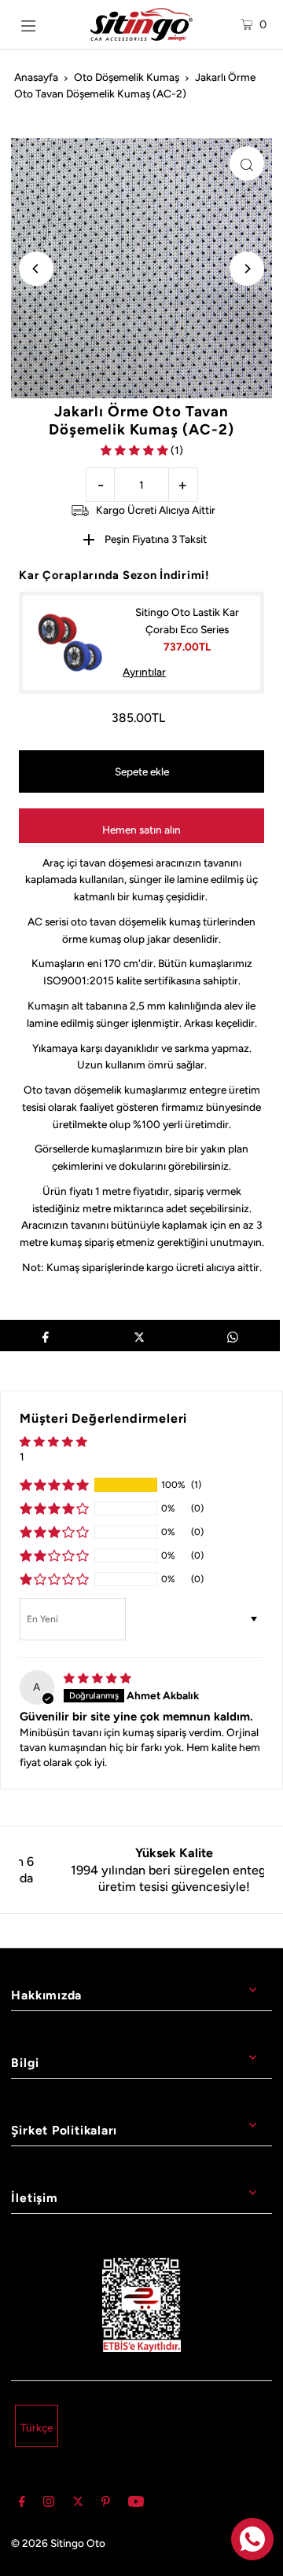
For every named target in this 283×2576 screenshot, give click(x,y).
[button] (136, 450)
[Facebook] (22, 2504)
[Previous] (36, 269)
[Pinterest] (106, 2504)
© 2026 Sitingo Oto (58, 2543)
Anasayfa (36, 77)
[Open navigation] (41, 24)
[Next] (247, 269)
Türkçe (37, 2428)
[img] (97, 1678)
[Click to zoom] (247, 163)
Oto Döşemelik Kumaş (127, 77)
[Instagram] (49, 2504)
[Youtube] (136, 2504)
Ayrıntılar (144, 672)
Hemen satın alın (141, 830)
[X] (78, 2504)
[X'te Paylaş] (139, 1336)
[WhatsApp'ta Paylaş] (233, 1336)
